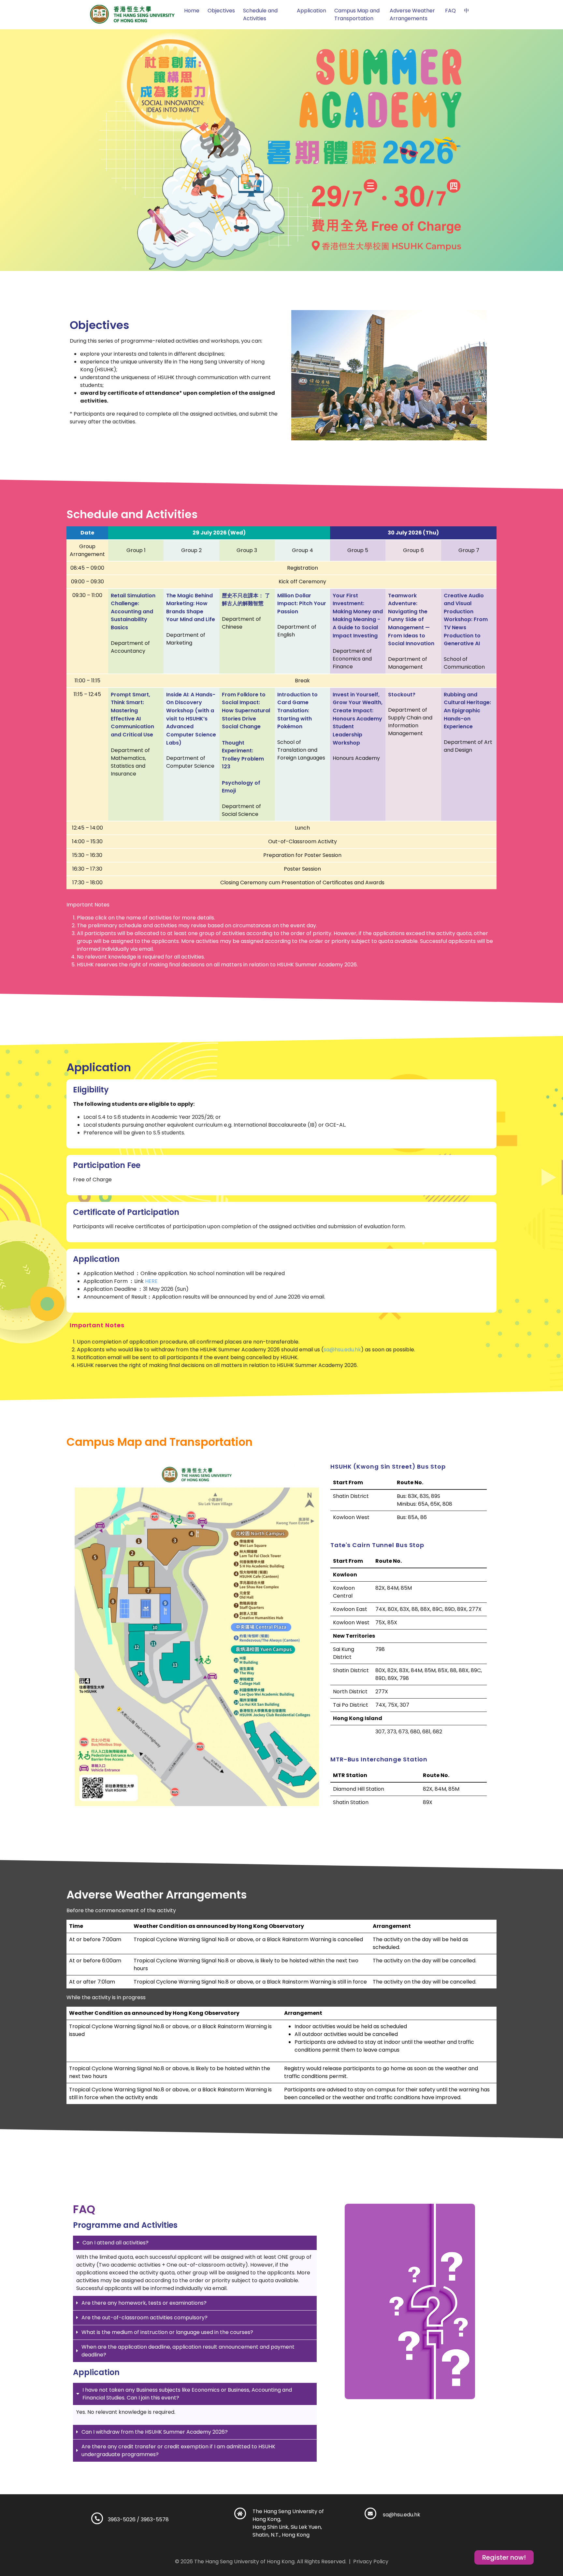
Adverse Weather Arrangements (412, 14)
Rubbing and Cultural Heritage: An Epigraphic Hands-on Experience (467, 710)
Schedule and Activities (260, 14)
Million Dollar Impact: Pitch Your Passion (302, 603)
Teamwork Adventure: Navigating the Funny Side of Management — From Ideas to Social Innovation (411, 619)
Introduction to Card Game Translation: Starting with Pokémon (297, 710)
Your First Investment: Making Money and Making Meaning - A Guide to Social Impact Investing (358, 615)
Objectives (221, 11)
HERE (151, 1281)
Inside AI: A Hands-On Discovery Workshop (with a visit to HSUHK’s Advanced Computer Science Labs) (191, 718)
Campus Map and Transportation (357, 14)
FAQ (450, 11)
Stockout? (402, 694)
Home (192, 11)
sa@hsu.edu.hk (342, 1350)
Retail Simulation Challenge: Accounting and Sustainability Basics (133, 611)
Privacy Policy (371, 2562)
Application (311, 11)
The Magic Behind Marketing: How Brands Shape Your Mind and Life (191, 607)
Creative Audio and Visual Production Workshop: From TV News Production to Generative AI (466, 619)
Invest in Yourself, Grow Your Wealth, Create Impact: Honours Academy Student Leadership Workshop (358, 718)
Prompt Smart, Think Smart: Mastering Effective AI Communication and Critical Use (132, 714)
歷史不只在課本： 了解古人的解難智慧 (246, 599)
